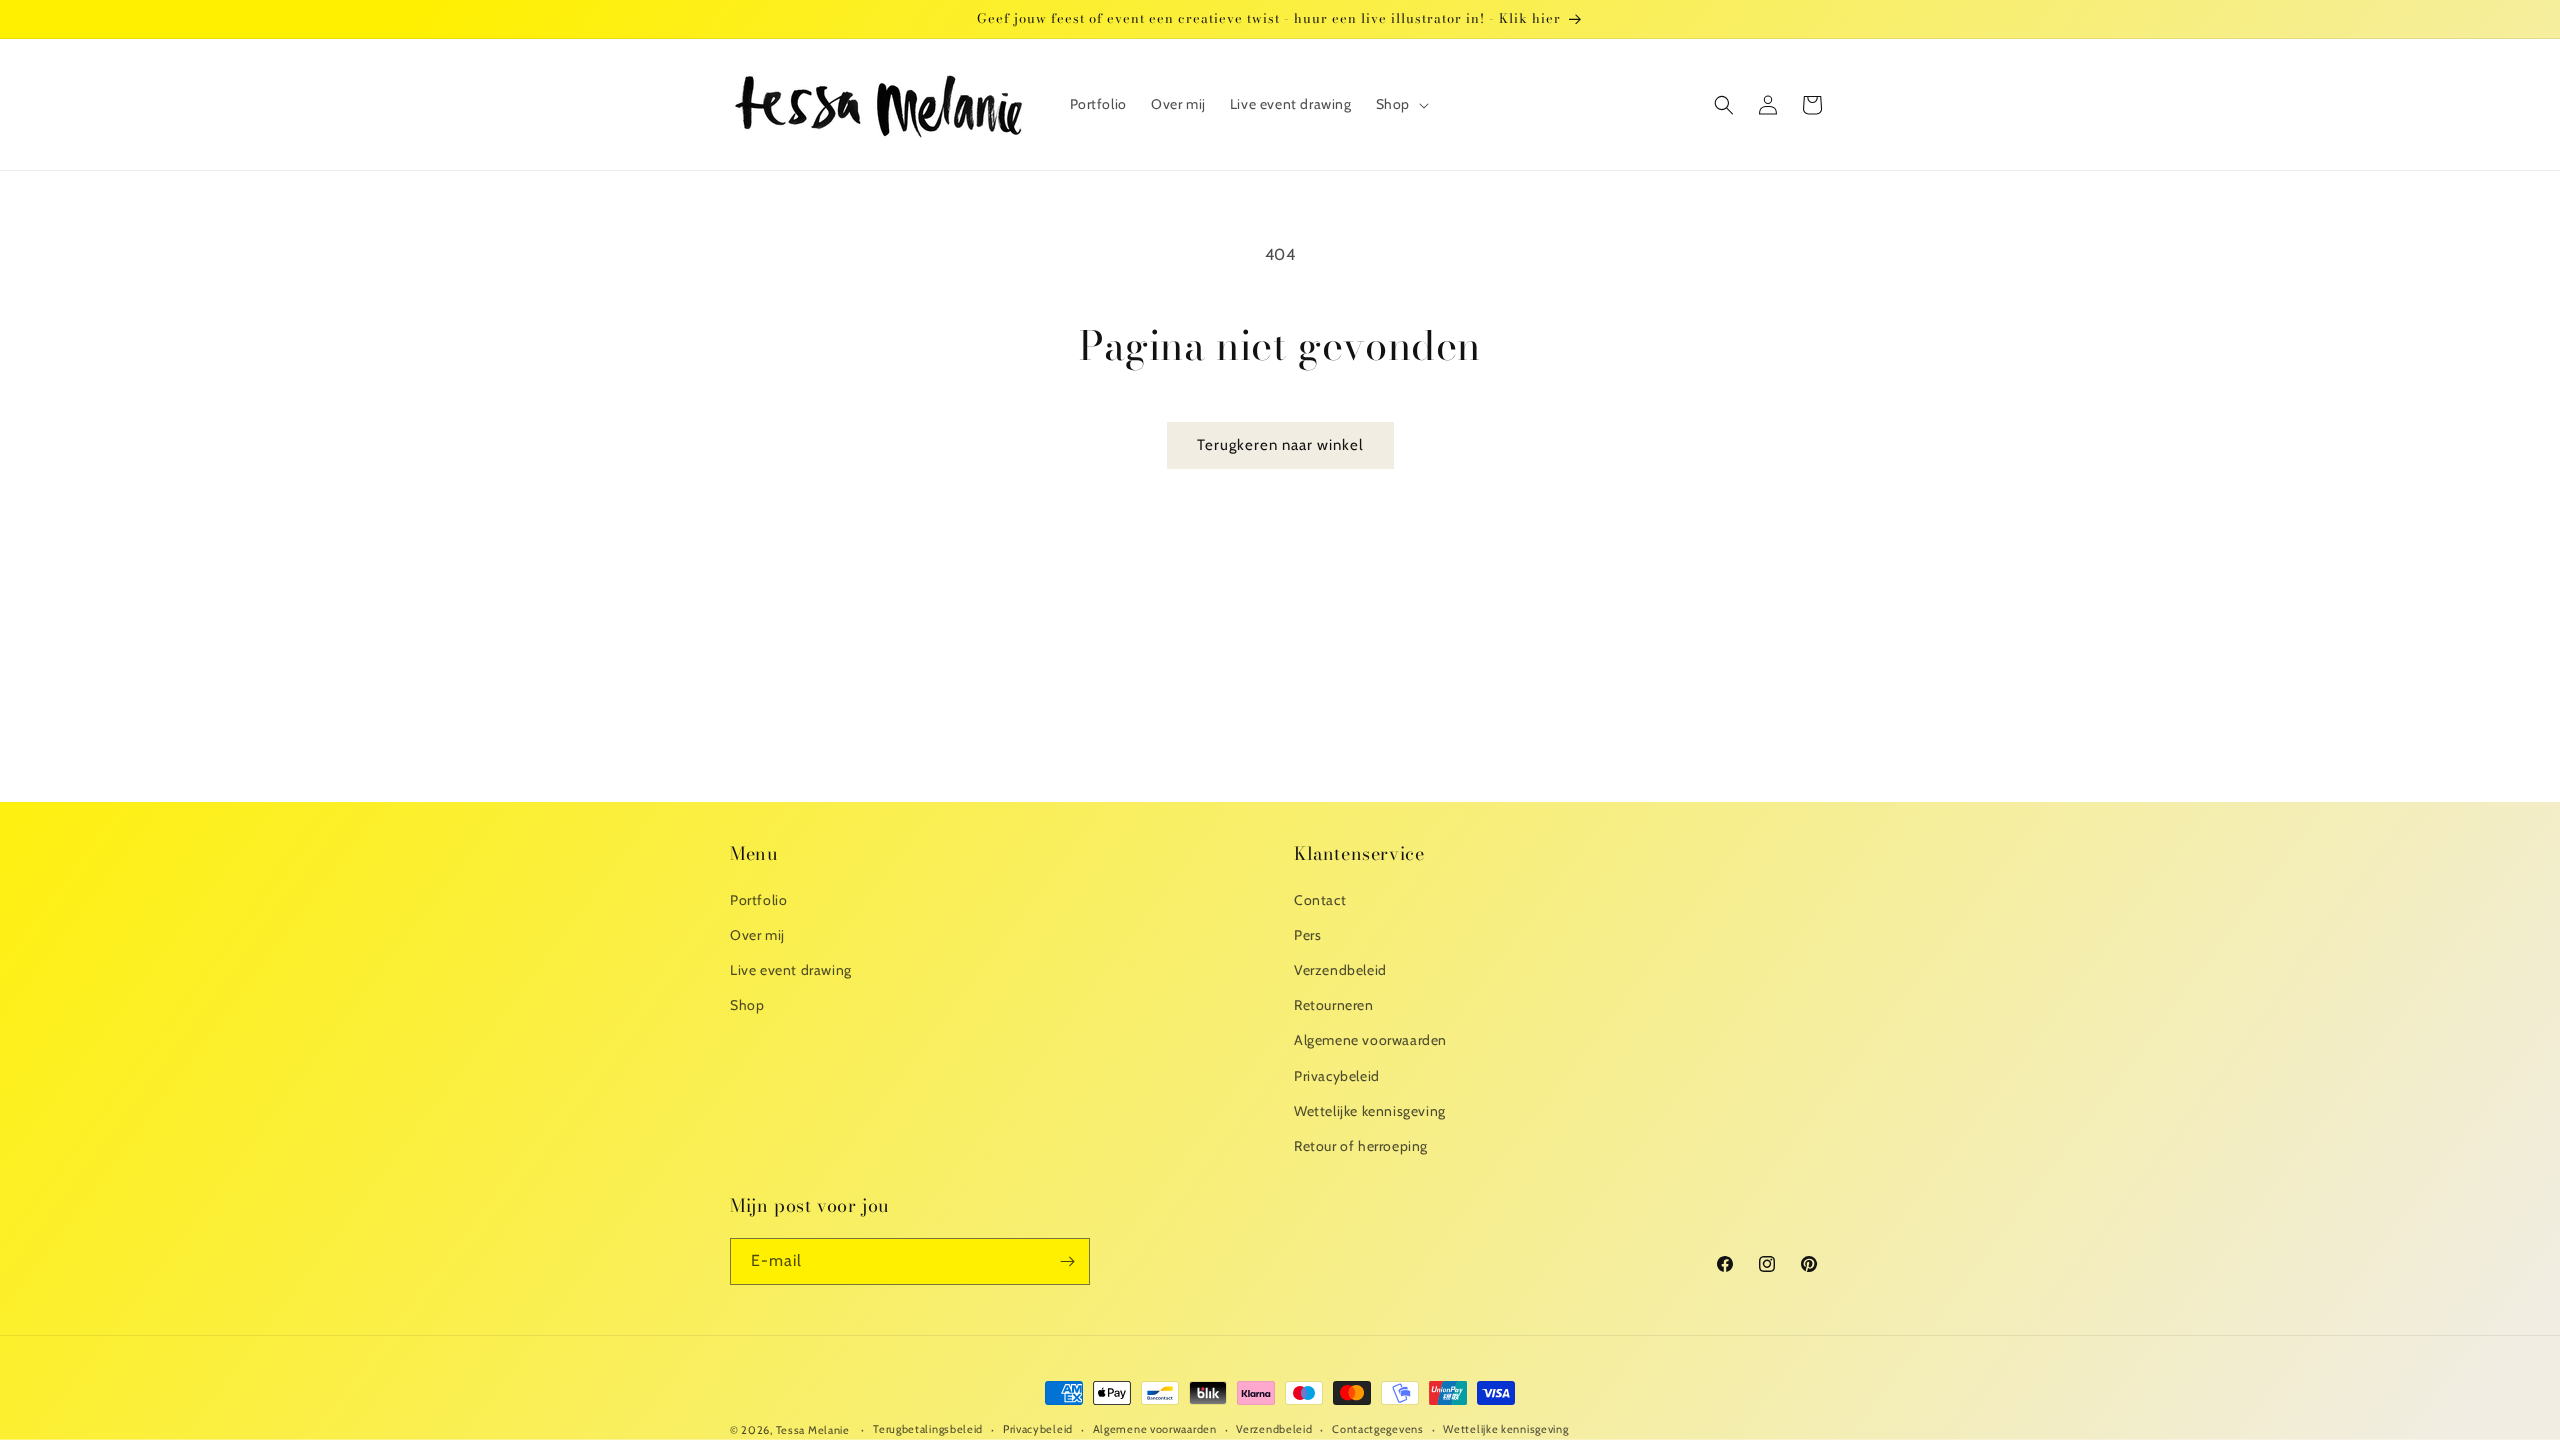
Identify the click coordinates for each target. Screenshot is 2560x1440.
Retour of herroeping (1361, 1146)
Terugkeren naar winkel (1280, 445)
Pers (1307, 935)
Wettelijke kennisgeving (1370, 1111)
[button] (1400, 104)
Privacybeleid (1337, 1076)
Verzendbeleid (1340, 970)
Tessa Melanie (813, 1430)
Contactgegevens (1378, 1429)
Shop (747, 1005)
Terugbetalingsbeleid (928, 1429)
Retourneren (1334, 1005)
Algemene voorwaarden (1370, 1040)
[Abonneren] (1067, 1261)
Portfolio (758, 900)
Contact (1320, 900)
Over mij (757, 935)
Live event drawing (791, 970)
